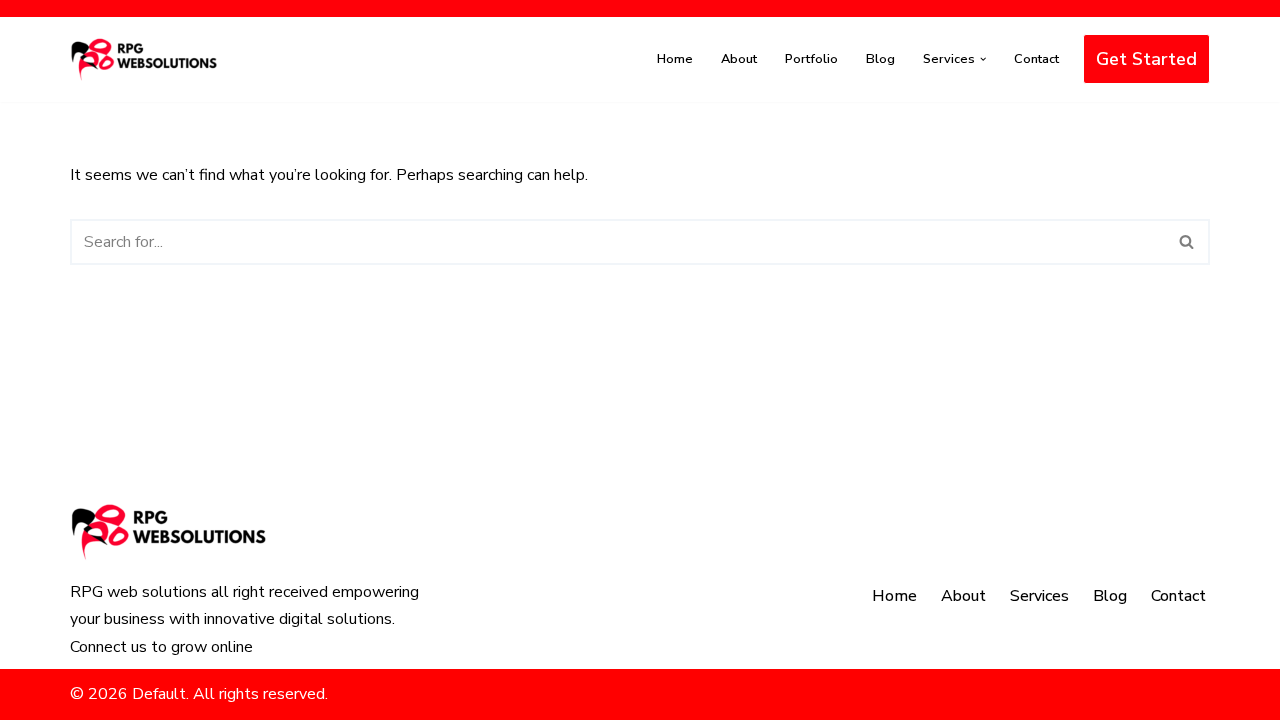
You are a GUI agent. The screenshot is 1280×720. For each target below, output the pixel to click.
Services (1039, 596)
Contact (1036, 59)
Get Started (1146, 59)
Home (675, 59)
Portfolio (811, 59)
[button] (983, 59)
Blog (880, 59)
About (739, 59)
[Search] (1187, 242)
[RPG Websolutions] (145, 59)
